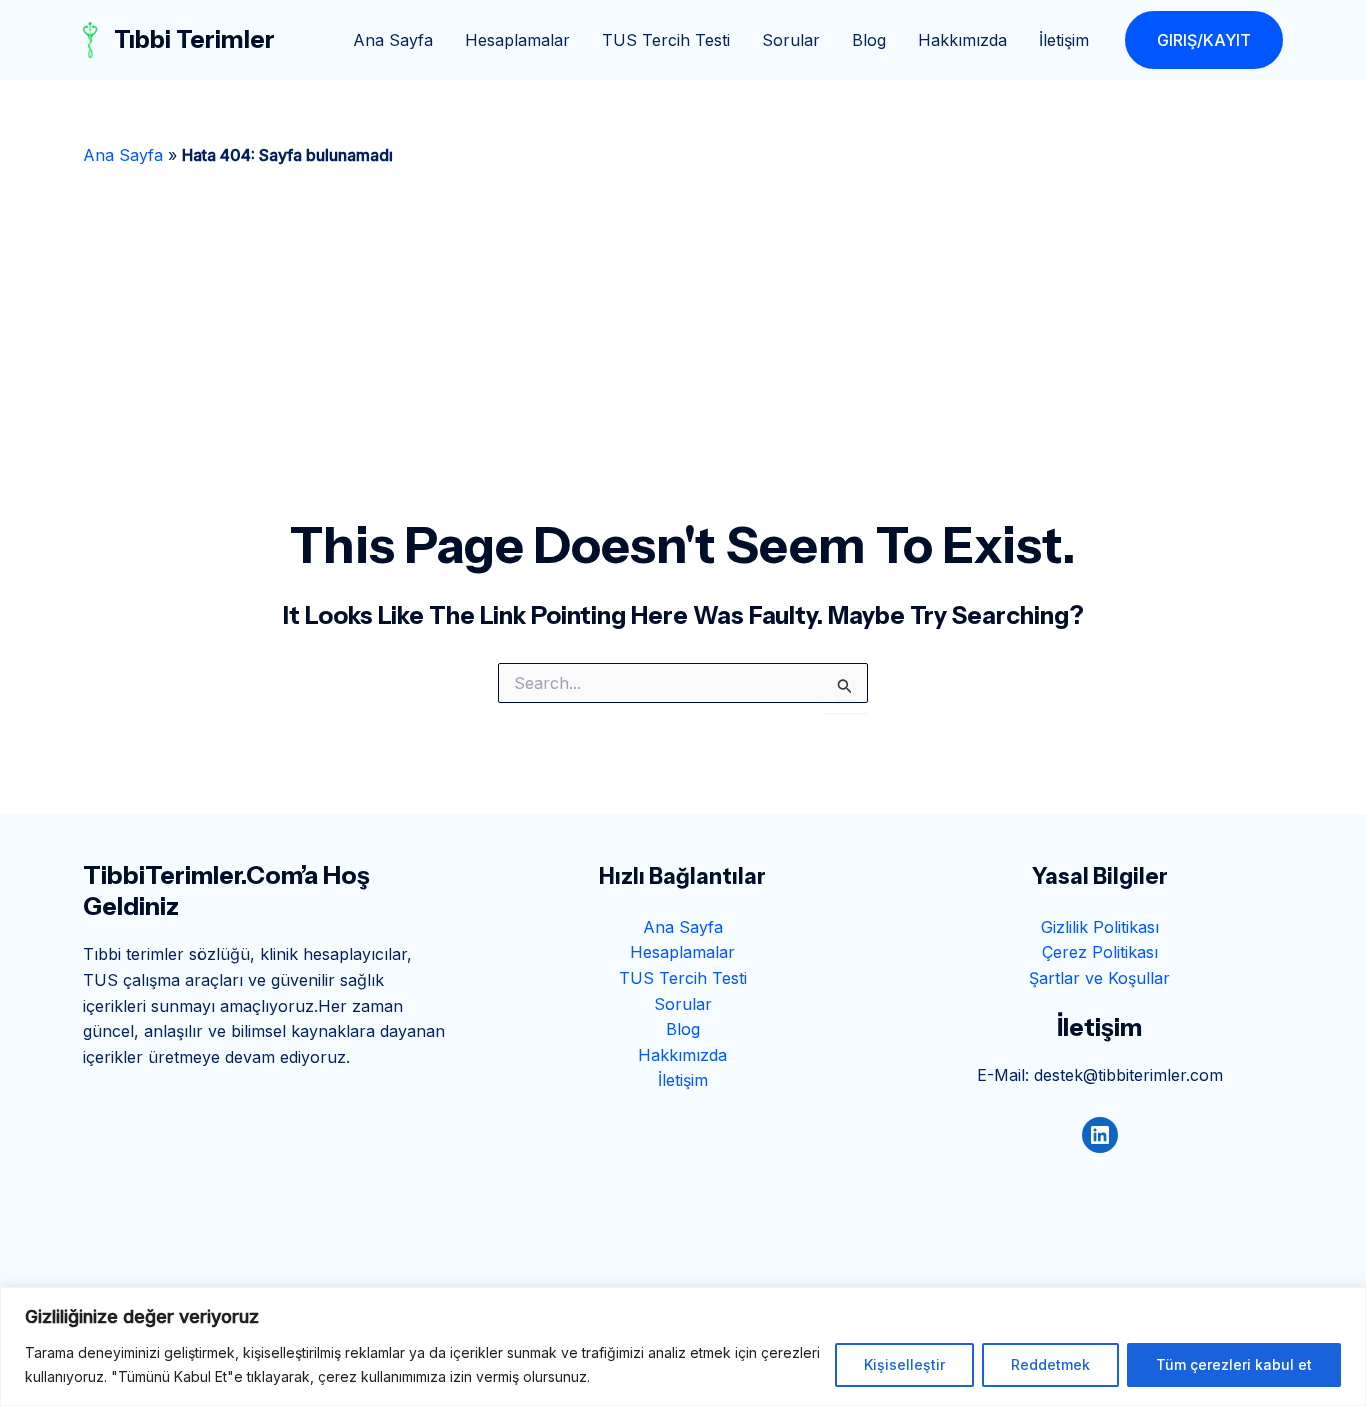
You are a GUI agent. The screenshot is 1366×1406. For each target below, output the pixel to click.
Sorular (791, 40)
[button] (1204, 40)
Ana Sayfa (393, 40)
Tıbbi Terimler (194, 39)
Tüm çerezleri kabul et (1234, 1364)
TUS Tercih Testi (666, 40)
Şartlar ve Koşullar (1099, 978)
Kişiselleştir (904, 1364)
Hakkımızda (962, 40)
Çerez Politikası (1100, 952)
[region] (683, 1346)
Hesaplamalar (517, 40)
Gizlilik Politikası (1100, 927)
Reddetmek (1050, 1364)
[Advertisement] (683, 364)
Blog (869, 40)
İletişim (1064, 40)
